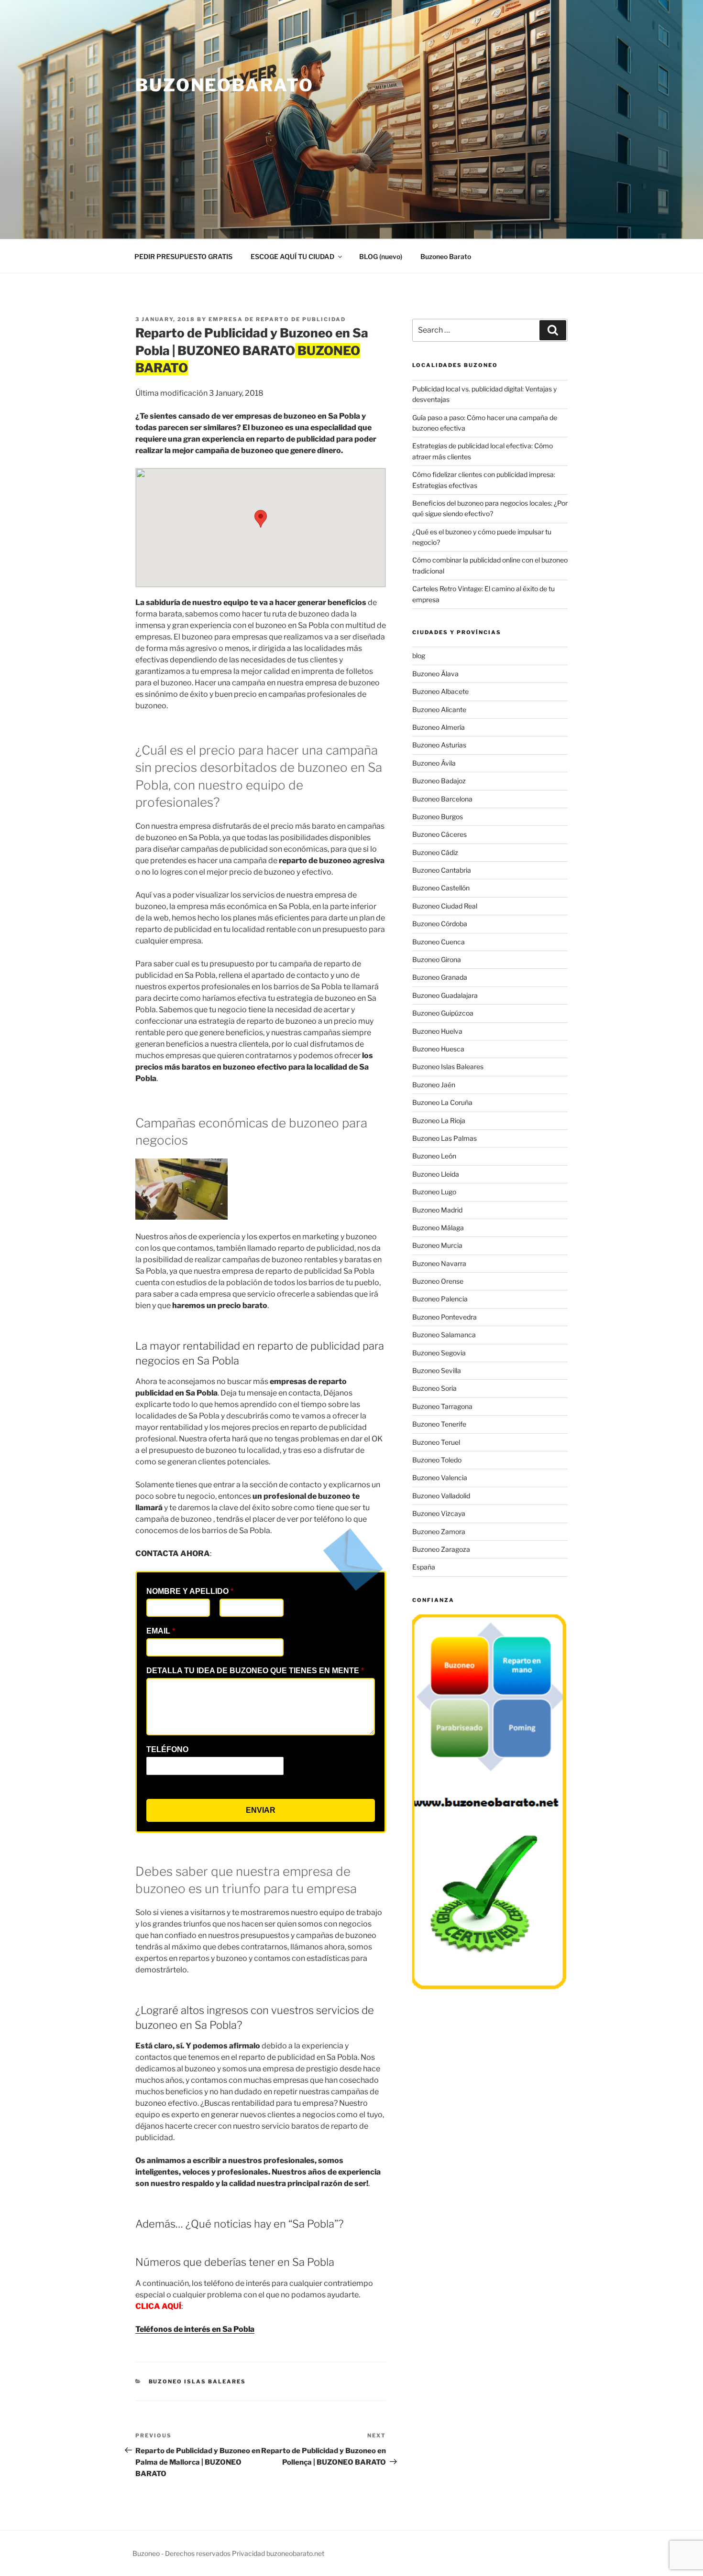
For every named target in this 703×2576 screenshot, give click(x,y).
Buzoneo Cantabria (442, 870)
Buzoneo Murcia (437, 1245)
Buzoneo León (434, 1156)
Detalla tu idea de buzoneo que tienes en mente (255, 1671)
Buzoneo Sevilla (437, 1370)
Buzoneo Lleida (436, 1174)
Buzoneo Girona (437, 959)
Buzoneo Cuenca (439, 942)
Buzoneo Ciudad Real (445, 906)
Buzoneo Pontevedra (445, 1317)
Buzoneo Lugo (434, 1192)
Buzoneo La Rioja (439, 1120)
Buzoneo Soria (434, 1388)
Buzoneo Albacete (440, 691)
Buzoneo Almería (439, 727)
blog (419, 655)
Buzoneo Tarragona (442, 1406)
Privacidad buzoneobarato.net (278, 2553)
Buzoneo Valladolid (441, 1496)
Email (161, 1631)
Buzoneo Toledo (437, 1460)
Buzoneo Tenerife (439, 1424)
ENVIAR (261, 1810)
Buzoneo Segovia (439, 1353)
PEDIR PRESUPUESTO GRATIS (183, 256)
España (424, 1567)
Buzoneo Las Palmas (445, 1138)
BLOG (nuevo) (381, 256)
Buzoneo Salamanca (444, 1335)
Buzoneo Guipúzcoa (443, 1013)
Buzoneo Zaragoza (441, 1549)
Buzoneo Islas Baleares (198, 2381)
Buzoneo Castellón (441, 888)
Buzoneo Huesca (438, 1049)
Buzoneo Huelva (437, 1031)
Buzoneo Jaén (434, 1085)
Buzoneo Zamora (439, 1532)
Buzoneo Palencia (440, 1299)
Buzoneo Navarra (439, 1263)
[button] (261, 519)
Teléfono (167, 1749)
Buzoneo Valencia (440, 1477)
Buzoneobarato (224, 85)
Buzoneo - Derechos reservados (182, 2553)
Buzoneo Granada (440, 977)
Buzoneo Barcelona (442, 799)
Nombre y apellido (190, 1591)
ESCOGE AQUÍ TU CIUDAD (292, 256)
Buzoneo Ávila (434, 763)
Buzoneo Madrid (437, 1210)
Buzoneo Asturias (439, 745)
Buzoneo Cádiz (435, 852)
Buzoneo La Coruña (442, 1102)
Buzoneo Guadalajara (445, 995)
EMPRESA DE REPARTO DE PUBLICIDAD (277, 319)
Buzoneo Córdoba (440, 924)
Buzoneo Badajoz (439, 781)
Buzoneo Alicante (439, 709)
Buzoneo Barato (446, 256)
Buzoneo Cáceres (439, 834)
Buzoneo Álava (435, 674)
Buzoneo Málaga (438, 1228)
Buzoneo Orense (438, 1281)
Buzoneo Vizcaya (439, 1513)
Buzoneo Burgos (438, 817)
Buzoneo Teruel (436, 1442)
